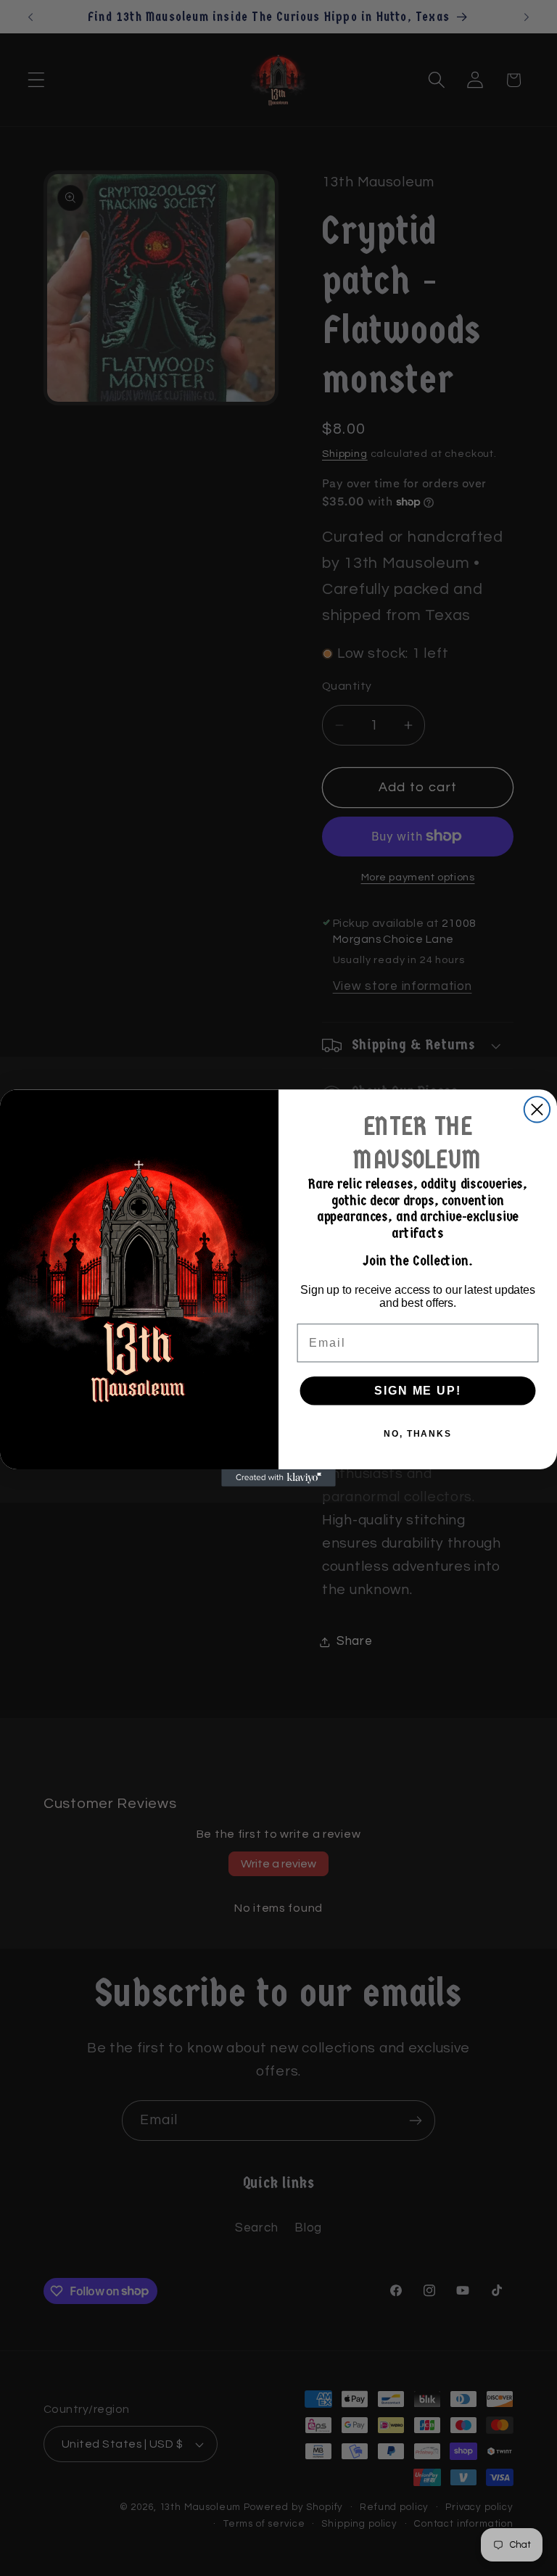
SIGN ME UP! (417, 1391)
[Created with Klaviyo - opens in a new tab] (278, 1478)
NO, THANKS (418, 1434)
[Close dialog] (537, 1109)
